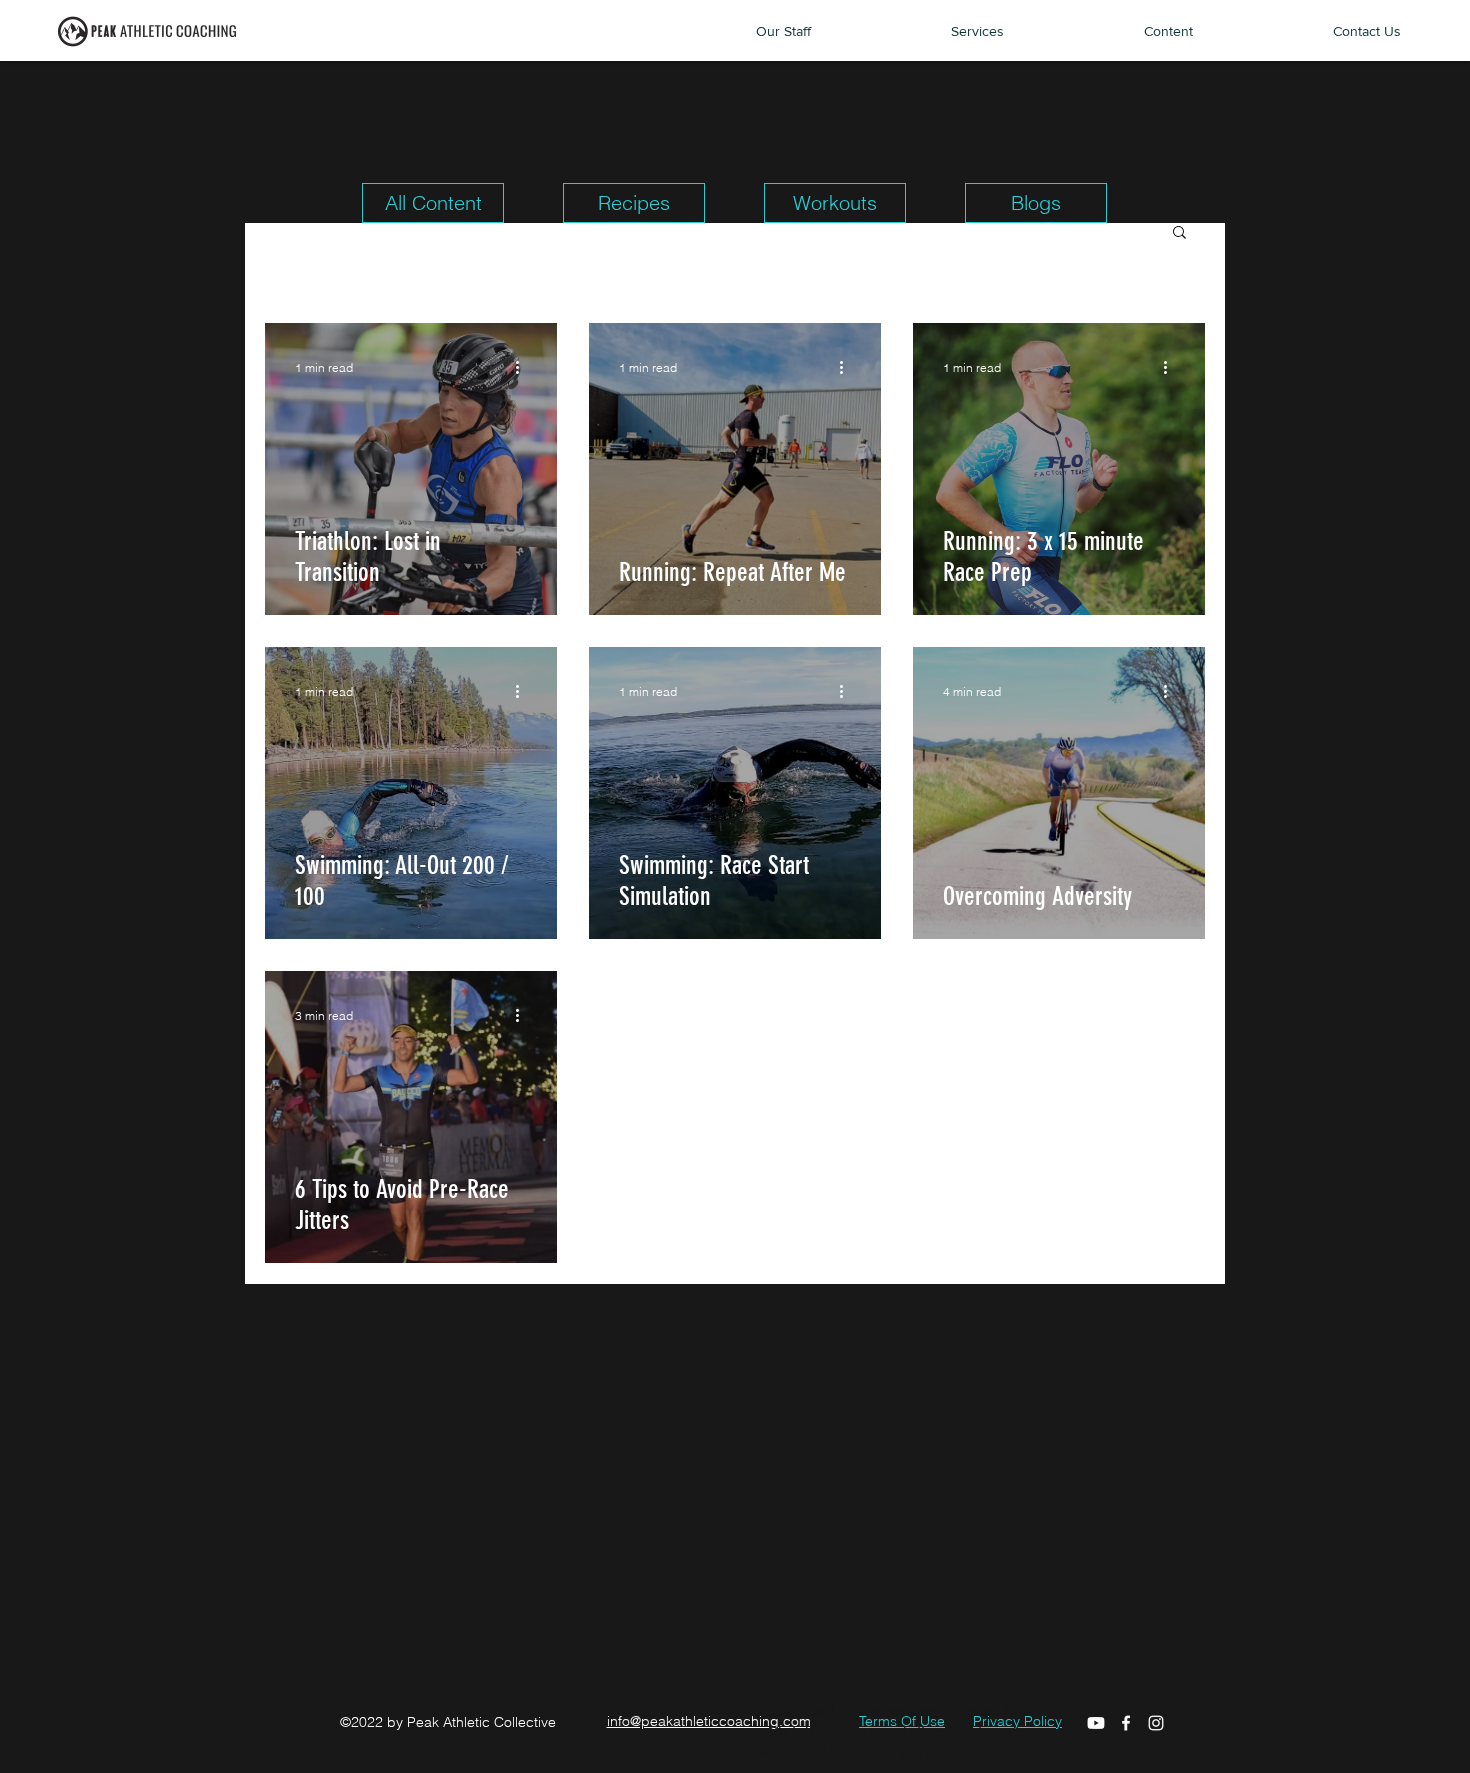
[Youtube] (1096, 1723)
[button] (1179, 233)
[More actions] (524, 367)
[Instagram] (1156, 1723)
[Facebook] (1126, 1723)
